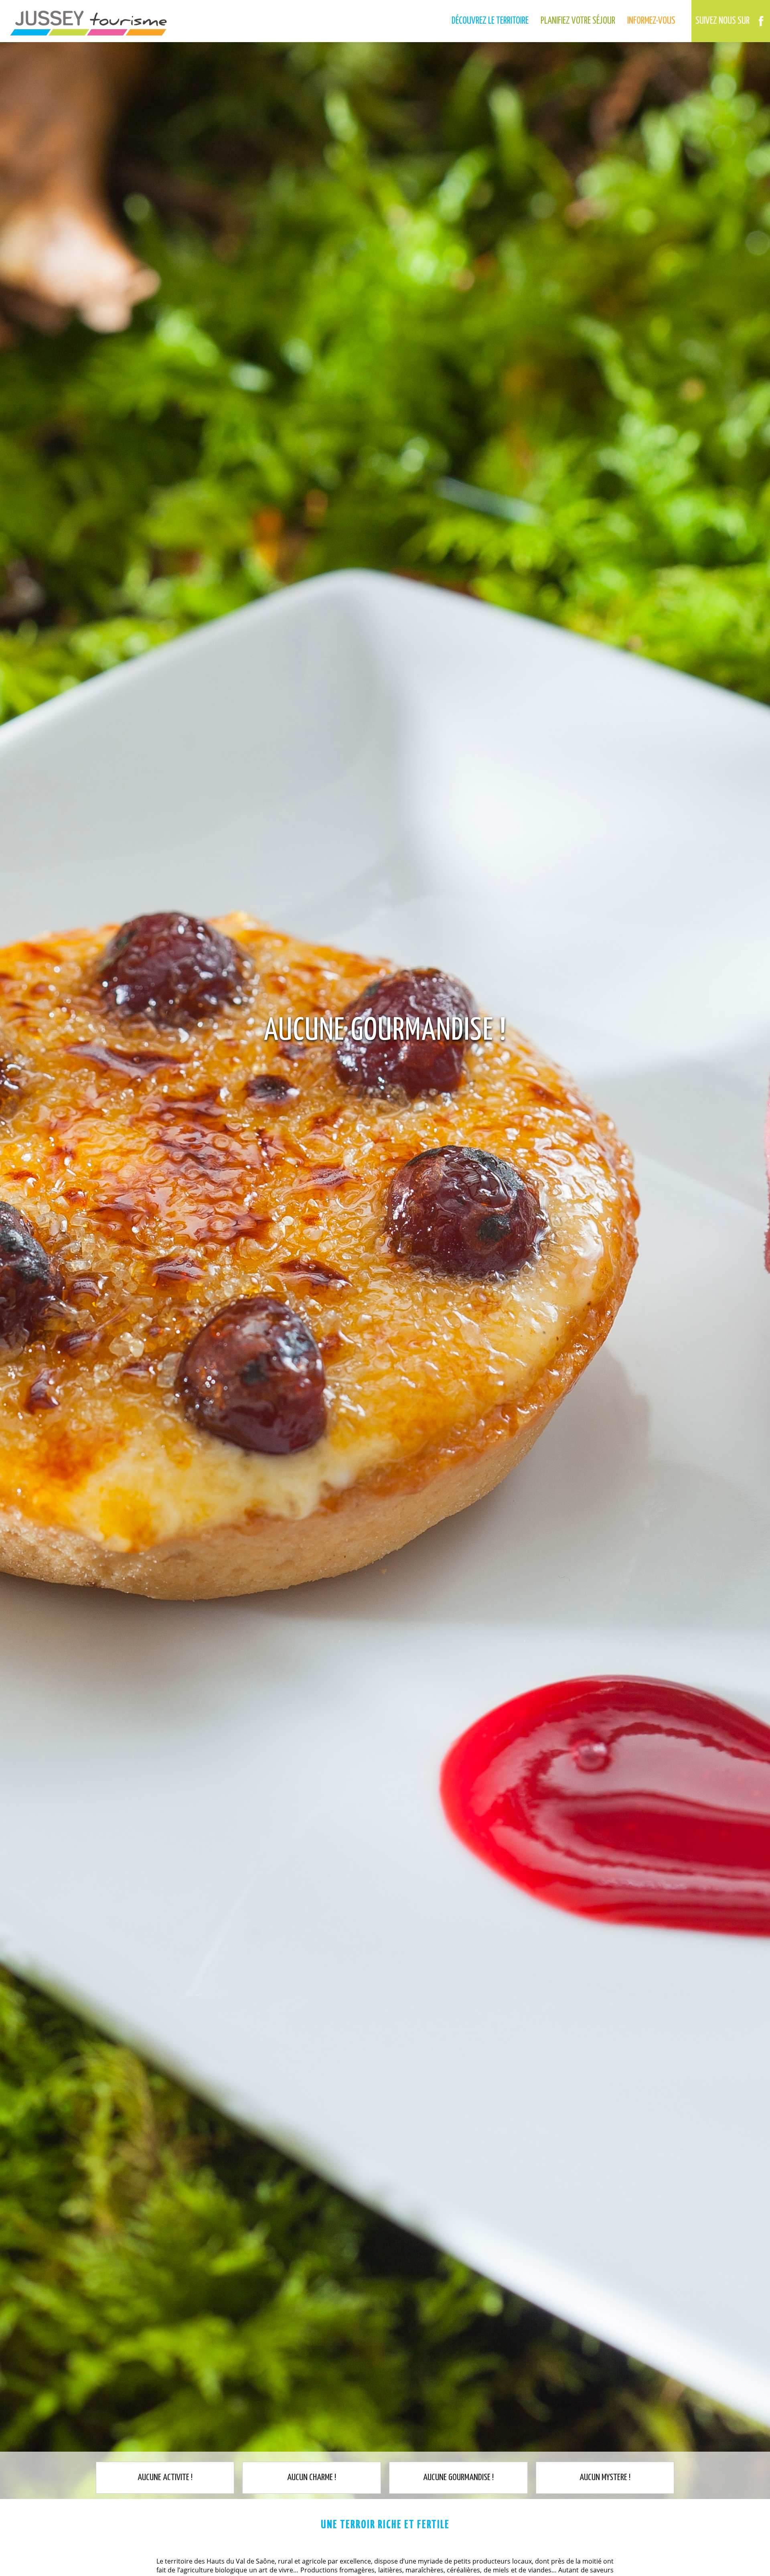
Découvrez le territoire (490, 21)
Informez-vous (651, 21)
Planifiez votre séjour (578, 21)
